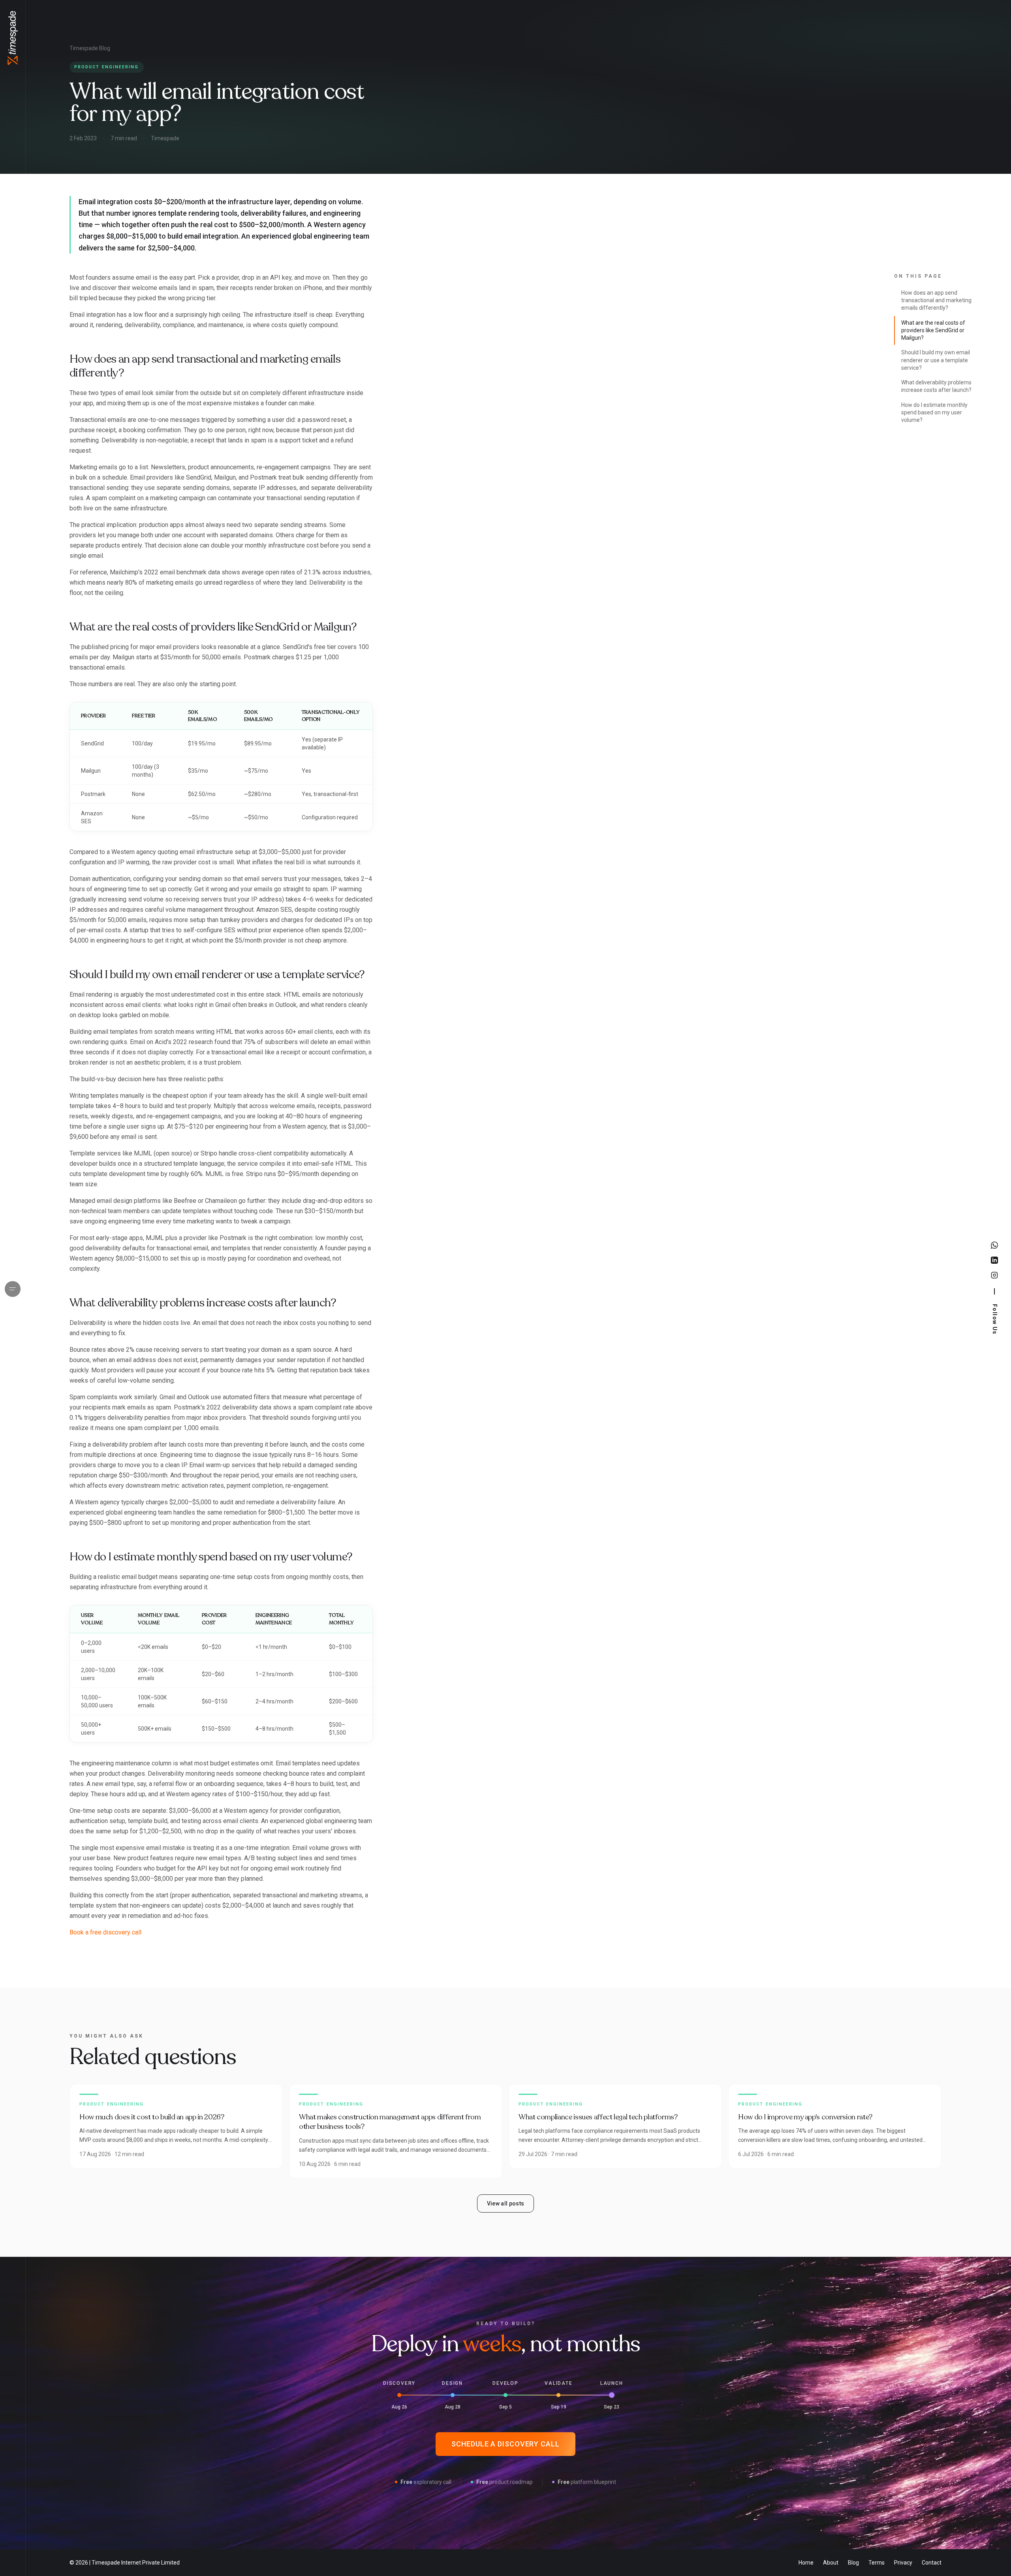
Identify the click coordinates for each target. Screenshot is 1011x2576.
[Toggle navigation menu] (13, 1289)
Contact (932, 2563)
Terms (877, 2563)
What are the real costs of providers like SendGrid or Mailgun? (933, 330)
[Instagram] (994, 1275)
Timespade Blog (90, 48)
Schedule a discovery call (505, 2444)
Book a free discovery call (105, 1932)
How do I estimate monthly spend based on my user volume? (934, 413)
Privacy (903, 2563)
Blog (853, 2563)
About (831, 2563)
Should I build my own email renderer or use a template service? (936, 360)
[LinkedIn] (994, 1260)
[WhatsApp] (994, 1245)
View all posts (506, 2203)
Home (806, 2563)
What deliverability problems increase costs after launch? (936, 386)
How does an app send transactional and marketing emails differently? (936, 300)
